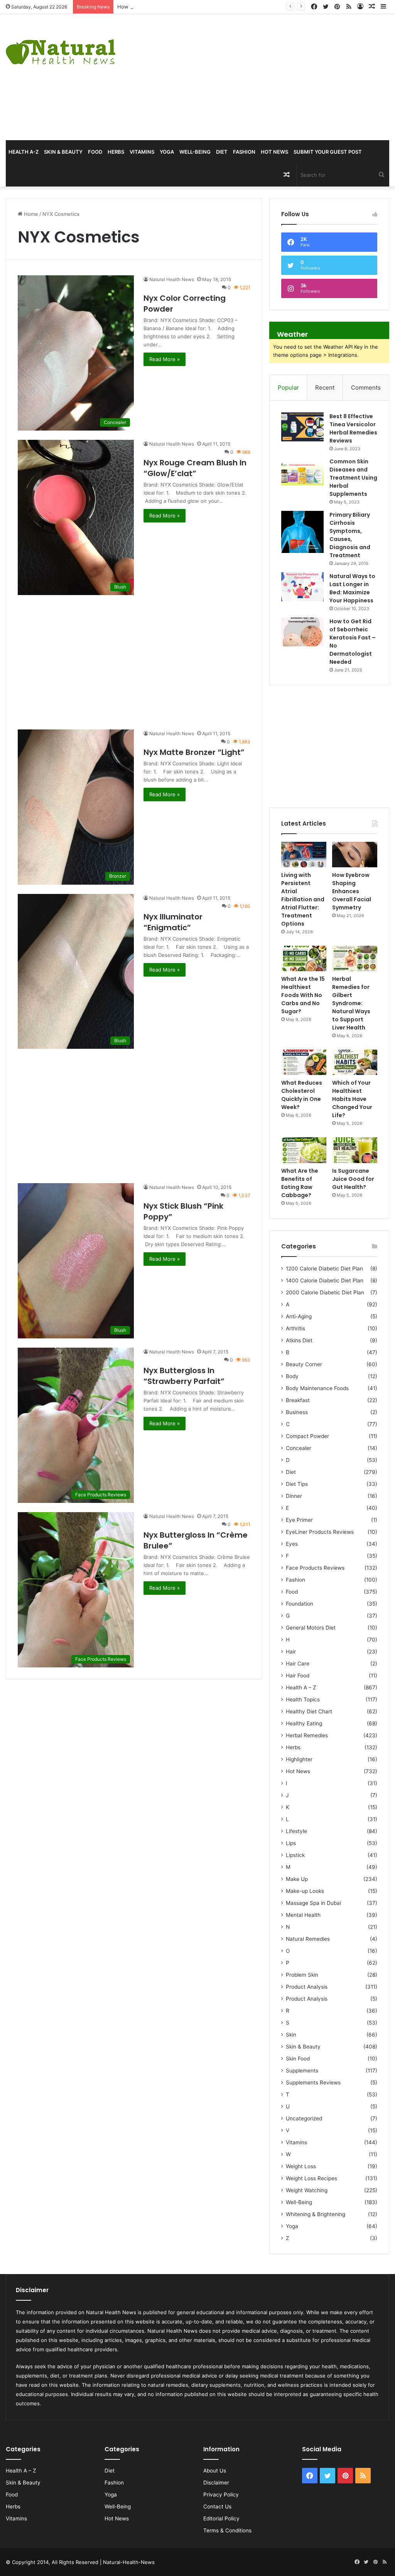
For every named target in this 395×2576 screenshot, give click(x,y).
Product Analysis (307, 1987)
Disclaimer (216, 2483)
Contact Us (217, 2506)
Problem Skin (302, 1975)
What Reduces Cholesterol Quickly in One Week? (302, 1095)
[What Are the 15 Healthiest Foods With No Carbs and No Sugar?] (304, 958)
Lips (291, 1843)
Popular (288, 388)
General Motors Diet (311, 1628)
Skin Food (298, 2059)
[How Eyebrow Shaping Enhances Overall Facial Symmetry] (355, 855)
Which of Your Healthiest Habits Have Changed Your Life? (352, 1099)
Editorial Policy (221, 2518)
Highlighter (299, 1759)
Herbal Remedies (307, 1735)
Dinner (294, 1496)
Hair (291, 1652)
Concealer (299, 1448)
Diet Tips (297, 1484)
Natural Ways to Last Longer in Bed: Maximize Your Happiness (352, 588)
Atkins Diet (299, 1340)
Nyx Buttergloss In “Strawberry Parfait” (184, 1376)
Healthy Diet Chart (309, 1711)
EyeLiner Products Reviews (320, 1532)
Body (292, 1376)
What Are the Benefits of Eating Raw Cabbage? (300, 1183)
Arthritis (295, 1328)
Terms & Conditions (227, 2530)
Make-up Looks (305, 1891)
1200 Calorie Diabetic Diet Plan (324, 1268)
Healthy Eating (304, 1723)
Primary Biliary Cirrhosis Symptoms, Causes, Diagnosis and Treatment (350, 535)
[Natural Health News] (61, 47)
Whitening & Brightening (316, 2214)
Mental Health (303, 1915)
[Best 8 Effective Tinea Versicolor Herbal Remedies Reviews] (302, 427)
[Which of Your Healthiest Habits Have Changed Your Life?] (355, 1062)
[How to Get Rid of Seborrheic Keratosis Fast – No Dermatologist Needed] (302, 632)
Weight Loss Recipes (311, 2178)
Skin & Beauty (63, 152)
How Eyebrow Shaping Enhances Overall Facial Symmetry (187, 7)
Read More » (165, 359)
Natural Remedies (308, 1939)
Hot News (274, 152)
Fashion (244, 152)
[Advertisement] (266, 76)
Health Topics (303, 1699)
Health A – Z (301, 1687)
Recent (325, 388)
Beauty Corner (304, 1364)
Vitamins (142, 152)
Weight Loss (301, 2166)
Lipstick (295, 1855)
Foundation (300, 1604)
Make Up (297, 1879)
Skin (291, 2035)
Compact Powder (307, 1436)
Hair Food (298, 1676)
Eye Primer (299, 1520)
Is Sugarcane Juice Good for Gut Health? (353, 1179)
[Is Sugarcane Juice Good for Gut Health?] (355, 1150)
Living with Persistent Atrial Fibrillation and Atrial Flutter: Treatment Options (303, 899)
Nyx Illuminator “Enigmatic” (173, 922)
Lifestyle (296, 1831)
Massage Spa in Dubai (313, 1903)
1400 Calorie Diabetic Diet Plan (325, 1280)
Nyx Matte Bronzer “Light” (194, 752)
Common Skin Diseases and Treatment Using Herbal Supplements (353, 478)
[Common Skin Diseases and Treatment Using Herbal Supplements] (302, 472)
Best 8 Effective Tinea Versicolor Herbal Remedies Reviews (353, 428)
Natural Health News (172, 279)
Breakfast (298, 1400)
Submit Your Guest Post (328, 152)
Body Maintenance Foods (317, 1388)
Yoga (167, 152)
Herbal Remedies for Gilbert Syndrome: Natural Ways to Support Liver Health (351, 1003)
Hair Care (298, 1664)
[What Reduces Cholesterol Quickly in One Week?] (304, 1062)
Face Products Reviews (315, 1568)
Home (30, 214)
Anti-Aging (299, 1316)
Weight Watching (307, 2190)
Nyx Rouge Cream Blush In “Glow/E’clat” (195, 468)
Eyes (292, 1544)
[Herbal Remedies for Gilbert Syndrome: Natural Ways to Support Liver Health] (355, 958)
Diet (222, 152)
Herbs (116, 152)
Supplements (302, 2071)
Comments (366, 388)
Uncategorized (304, 2118)
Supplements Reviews (313, 2083)
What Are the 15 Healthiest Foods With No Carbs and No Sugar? (303, 995)
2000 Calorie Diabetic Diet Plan (325, 1292)
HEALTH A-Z (24, 152)
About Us (215, 2471)
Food (95, 152)
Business (297, 1412)
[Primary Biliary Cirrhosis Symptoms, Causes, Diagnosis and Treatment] (302, 532)
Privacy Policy (221, 2495)
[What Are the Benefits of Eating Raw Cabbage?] (304, 1150)
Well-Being (195, 152)
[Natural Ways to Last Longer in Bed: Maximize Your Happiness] (302, 587)
